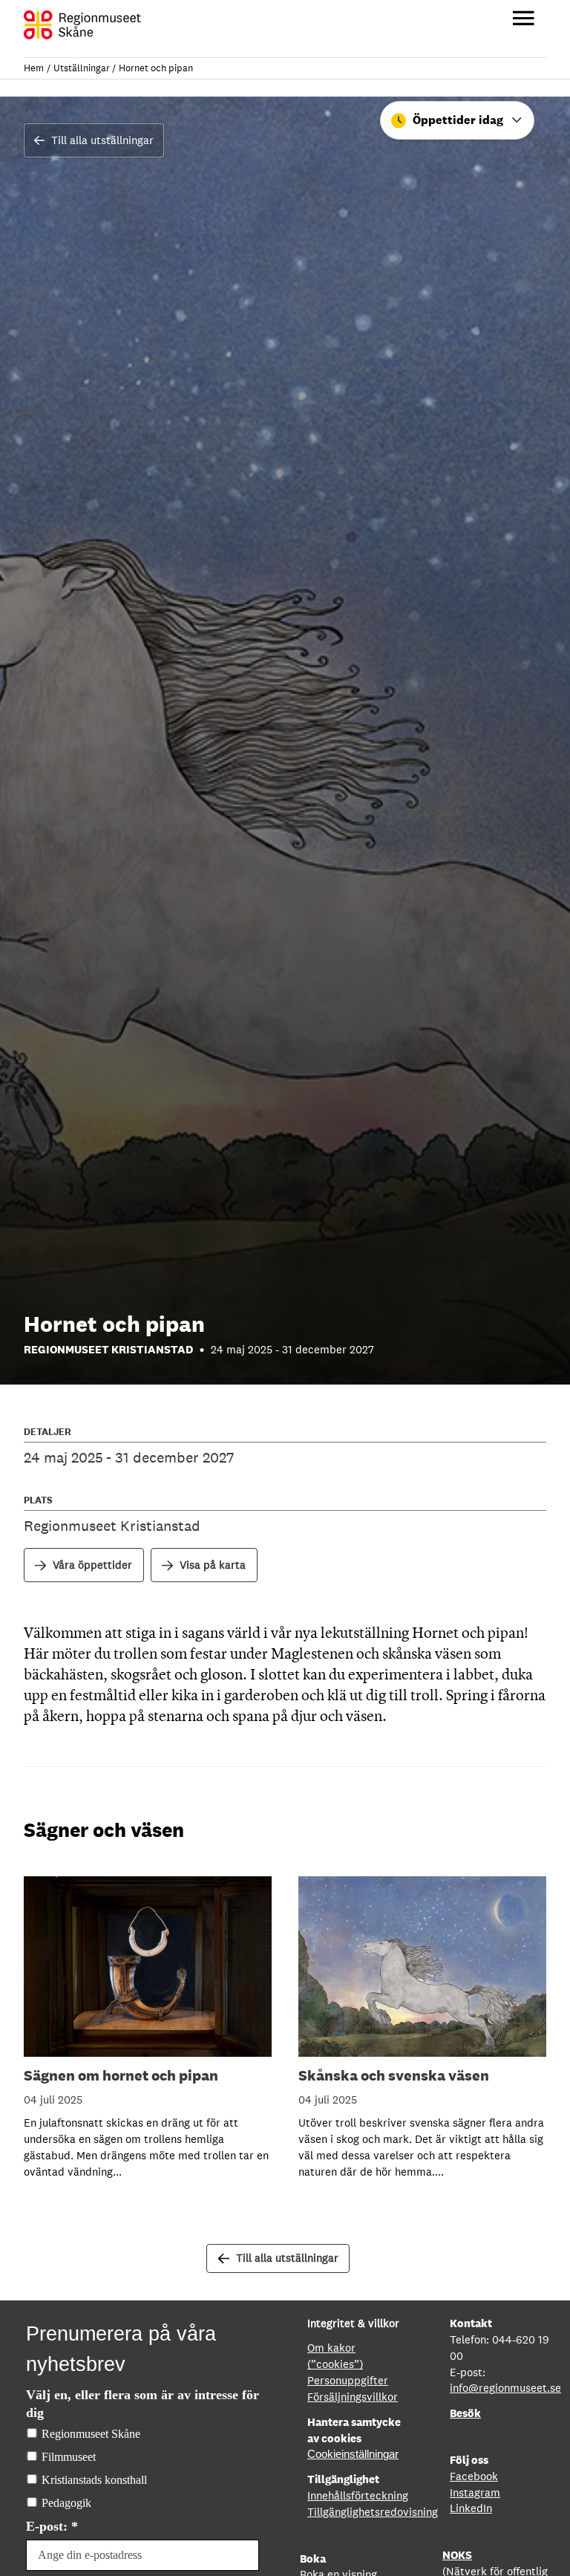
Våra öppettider (92, 1565)
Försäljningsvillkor (353, 2397)
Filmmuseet (69, 2457)
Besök (465, 2413)
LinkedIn (471, 2508)
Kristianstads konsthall (94, 2480)
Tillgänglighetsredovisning (373, 2512)
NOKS (457, 2555)
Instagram (475, 2492)
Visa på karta (213, 1565)
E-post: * (52, 2526)
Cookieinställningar (353, 2455)
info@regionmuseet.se (505, 2388)
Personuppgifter (348, 2380)
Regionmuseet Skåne (91, 2434)
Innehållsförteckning (358, 2495)
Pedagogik (66, 2503)
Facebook (474, 2476)
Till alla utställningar (102, 140)
